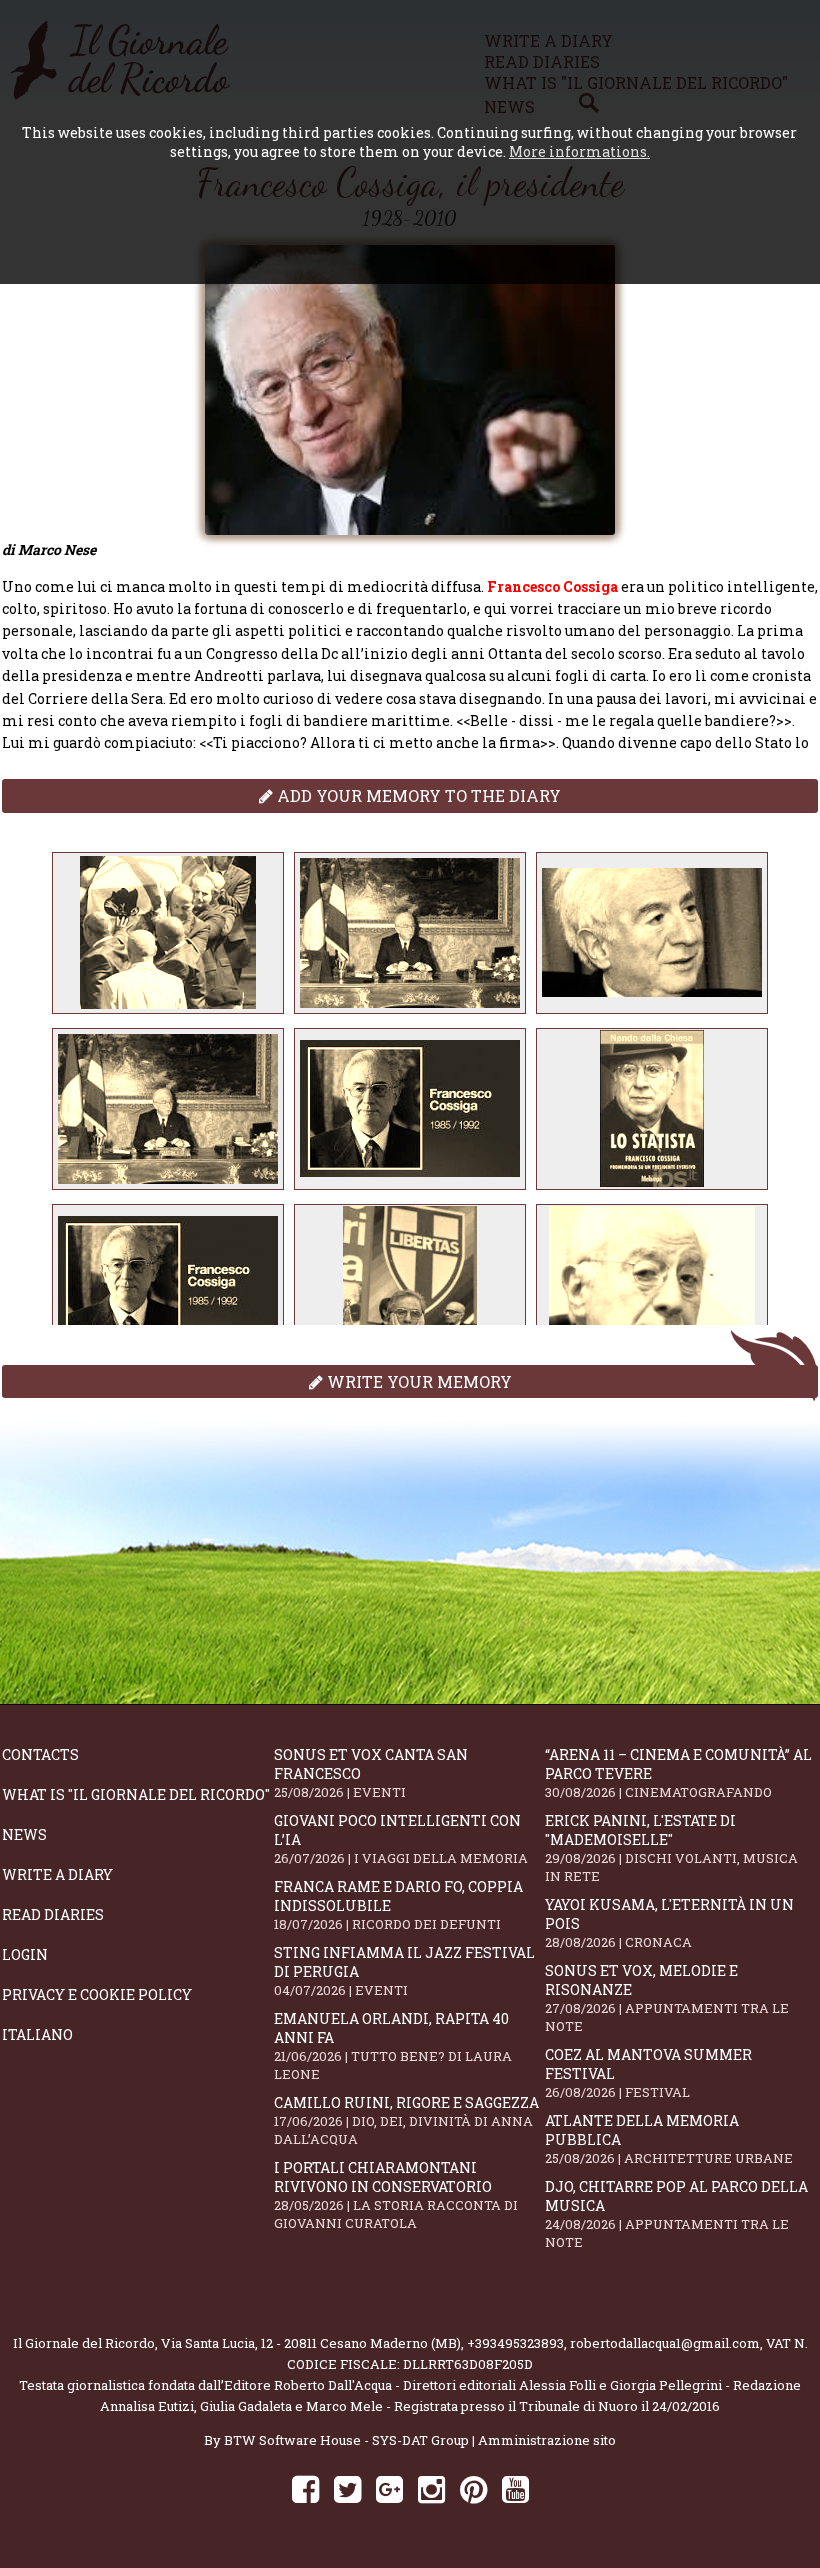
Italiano (37, 2034)
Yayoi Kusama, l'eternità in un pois (669, 1923)
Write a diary (57, 1874)
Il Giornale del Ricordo (84, 2343)
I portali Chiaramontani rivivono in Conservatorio (396, 2195)
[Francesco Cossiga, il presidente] (168, 933)
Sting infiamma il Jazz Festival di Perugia (404, 1971)
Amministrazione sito (547, 2440)
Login (25, 1954)
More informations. (579, 151)
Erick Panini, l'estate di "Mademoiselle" (671, 1848)
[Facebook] (305, 2488)
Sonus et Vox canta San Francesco (371, 1773)
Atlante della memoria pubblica (669, 2139)
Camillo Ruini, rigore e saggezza (406, 2120)
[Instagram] (431, 2488)
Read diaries (53, 1914)
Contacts (40, 1754)
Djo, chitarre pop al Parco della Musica (676, 2214)
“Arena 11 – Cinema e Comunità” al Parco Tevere (678, 1773)
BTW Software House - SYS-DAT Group (346, 2440)
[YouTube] (515, 2488)
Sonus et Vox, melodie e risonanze (667, 1998)
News (24, 1834)
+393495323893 (515, 2343)
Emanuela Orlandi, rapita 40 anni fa (393, 2046)
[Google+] (389, 2488)
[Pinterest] (473, 2488)
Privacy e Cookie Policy (97, 1994)
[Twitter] (347, 2488)
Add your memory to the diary (417, 795)
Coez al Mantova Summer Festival (648, 2073)
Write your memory (417, 1381)
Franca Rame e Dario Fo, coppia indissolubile (398, 1905)
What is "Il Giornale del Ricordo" (136, 1794)
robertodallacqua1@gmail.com (665, 2343)
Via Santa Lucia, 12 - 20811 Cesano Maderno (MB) (311, 2343)
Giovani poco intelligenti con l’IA (401, 1839)
